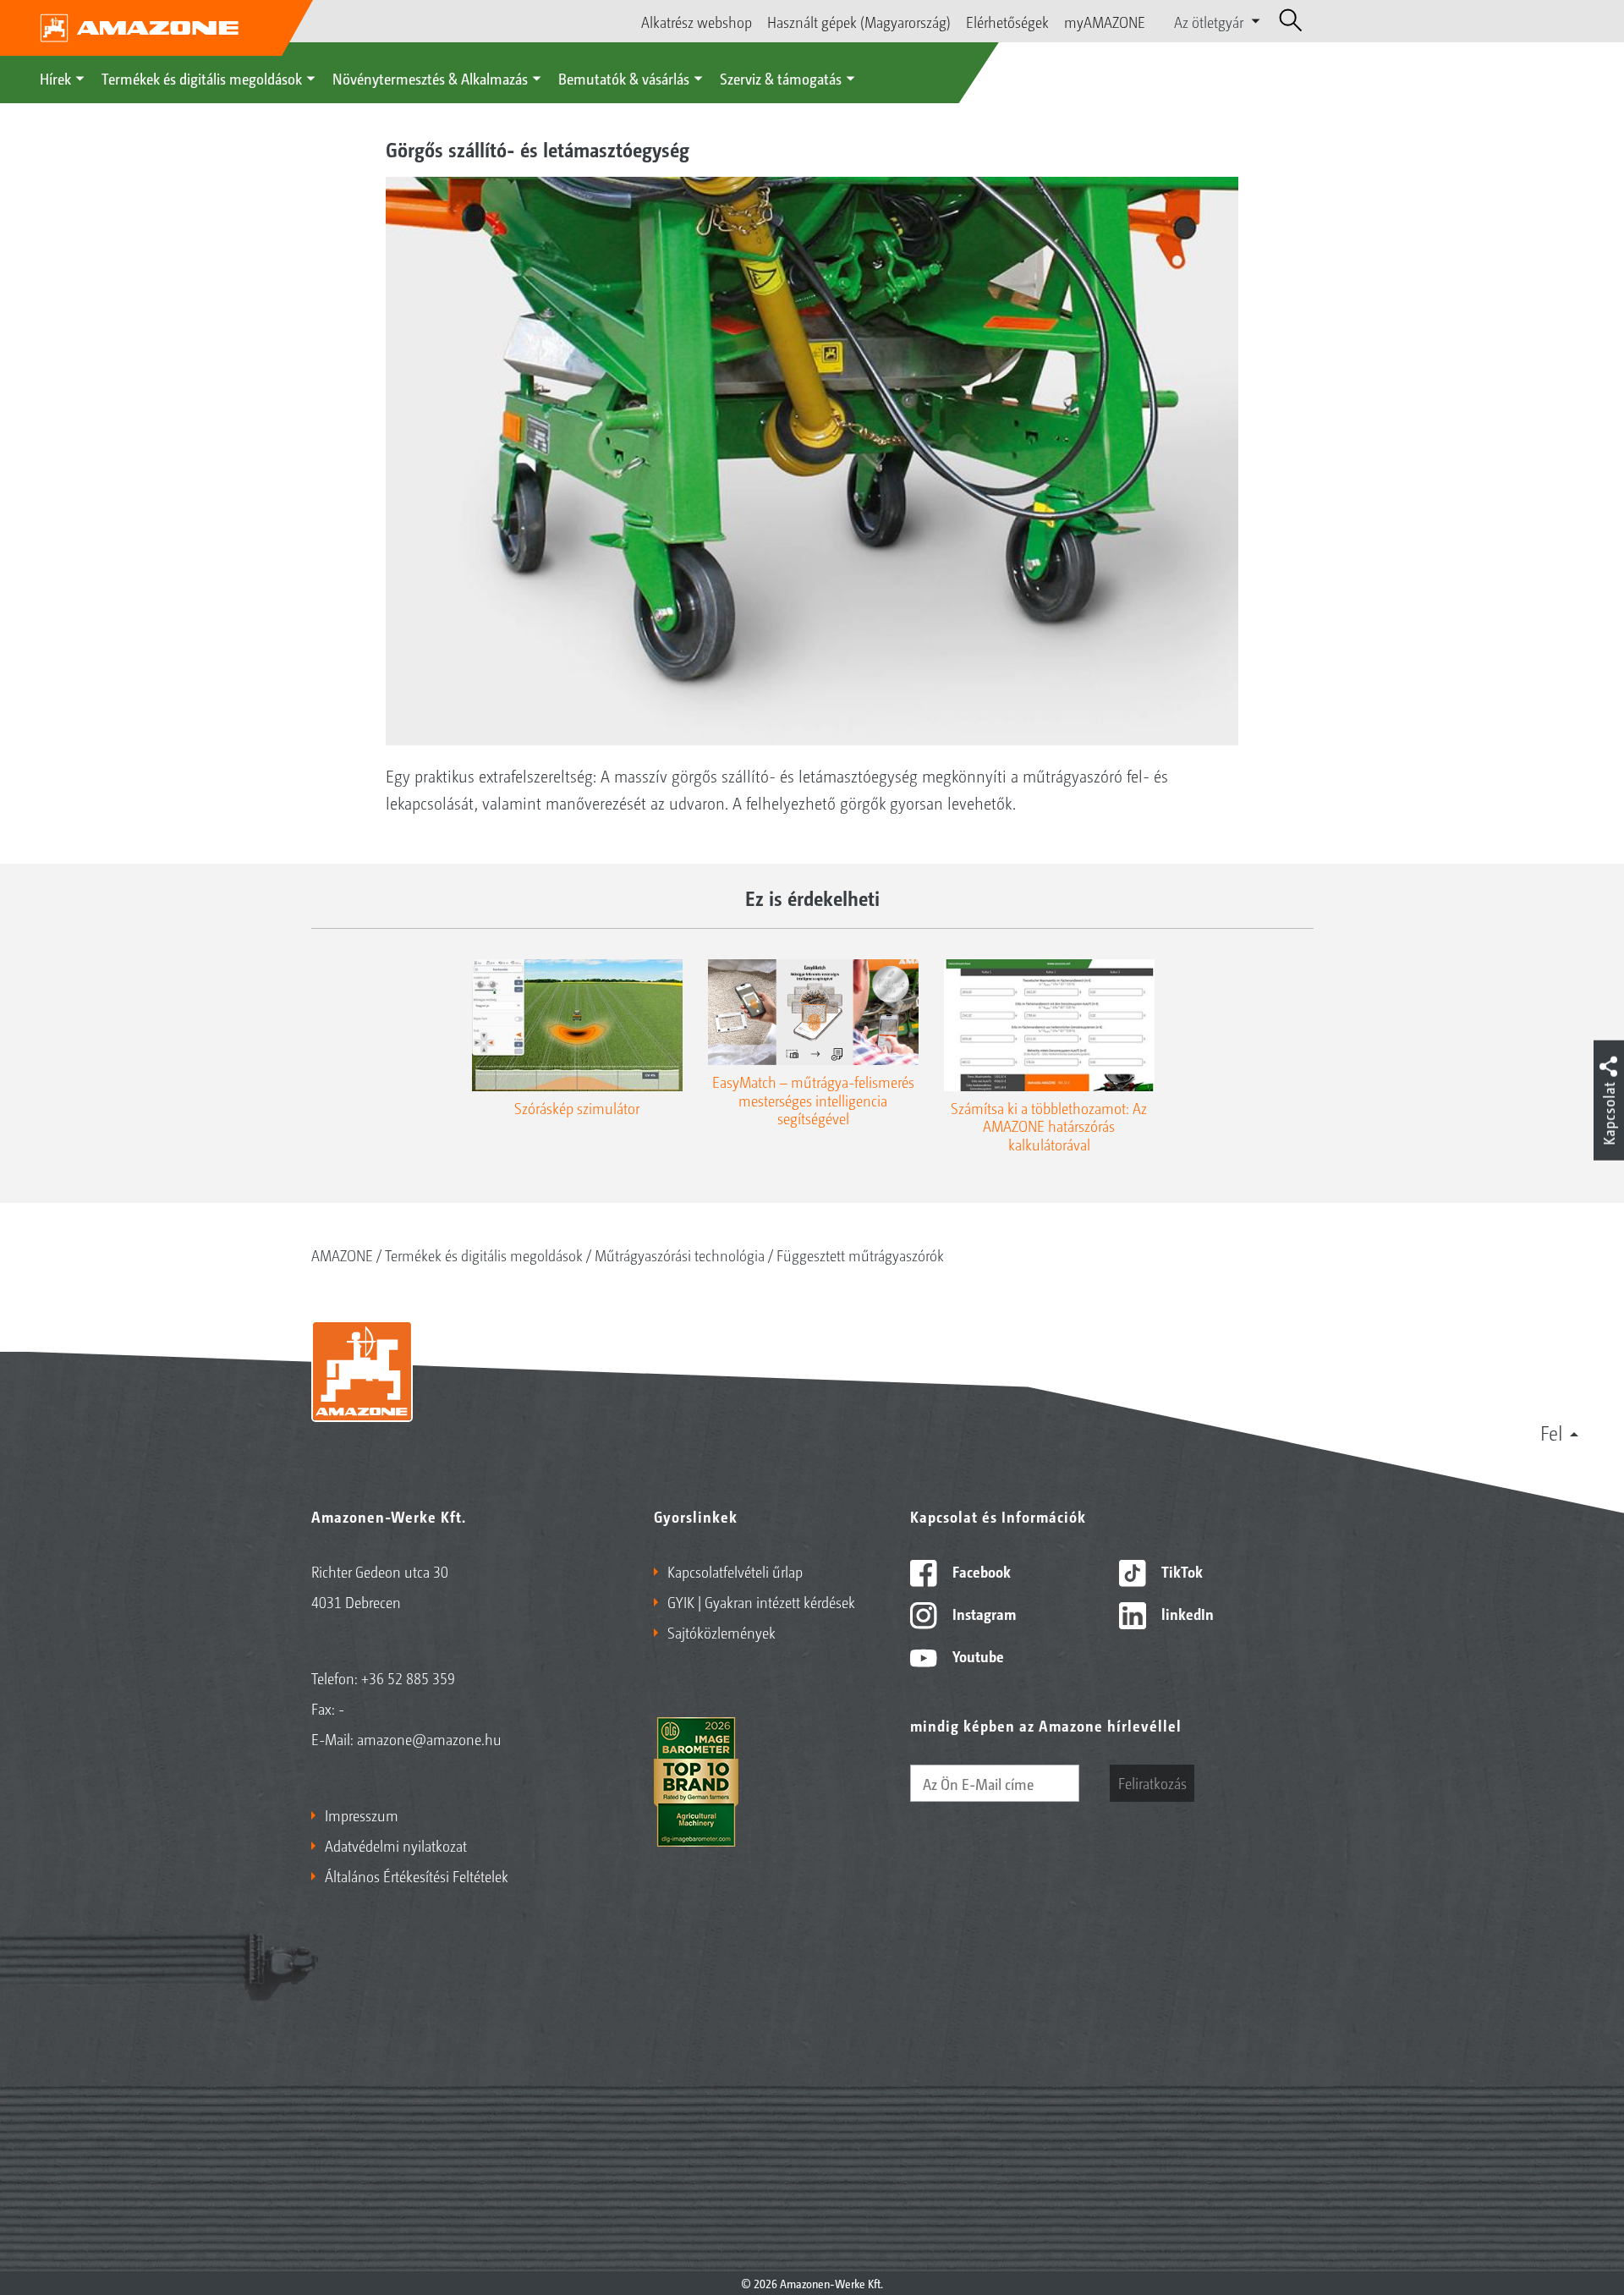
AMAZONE (342, 1255)
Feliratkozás (1152, 1782)
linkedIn (1186, 1613)
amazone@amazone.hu (429, 1738)
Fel (1552, 1432)
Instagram (982, 1613)
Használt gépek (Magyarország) (859, 21)
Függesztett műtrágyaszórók (860, 1255)
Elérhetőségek (1007, 21)
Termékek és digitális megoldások (202, 78)
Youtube (977, 1655)
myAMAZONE (1105, 21)
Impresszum (362, 1815)
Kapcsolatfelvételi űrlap (735, 1571)
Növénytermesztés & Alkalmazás (430, 78)
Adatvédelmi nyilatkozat (396, 1845)
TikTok (1180, 1571)
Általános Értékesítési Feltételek (417, 1875)
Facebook (980, 1571)
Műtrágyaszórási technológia (680, 1255)
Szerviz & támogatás (781, 78)
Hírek (55, 78)
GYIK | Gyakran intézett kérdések (761, 1601)
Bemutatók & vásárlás (624, 78)
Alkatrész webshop (697, 21)
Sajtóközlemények (721, 1632)
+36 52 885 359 (408, 1677)
